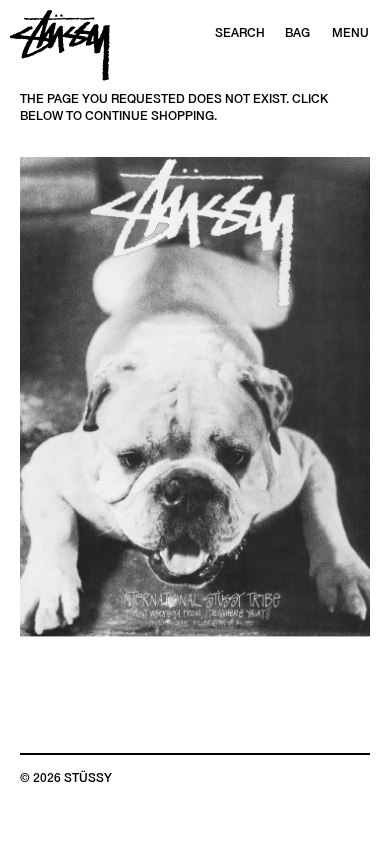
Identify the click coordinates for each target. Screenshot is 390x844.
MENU (350, 33)
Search (240, 33)
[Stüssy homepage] (60, 45)
